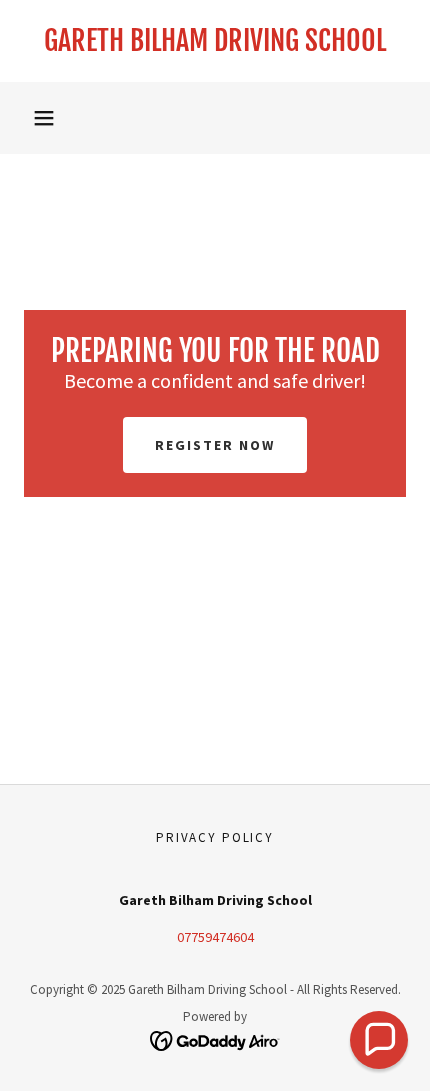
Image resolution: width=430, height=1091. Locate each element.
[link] (215, 41)
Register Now (215, 445)
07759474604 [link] (215, 937)
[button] (44, 118)
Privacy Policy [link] (215, 837)
